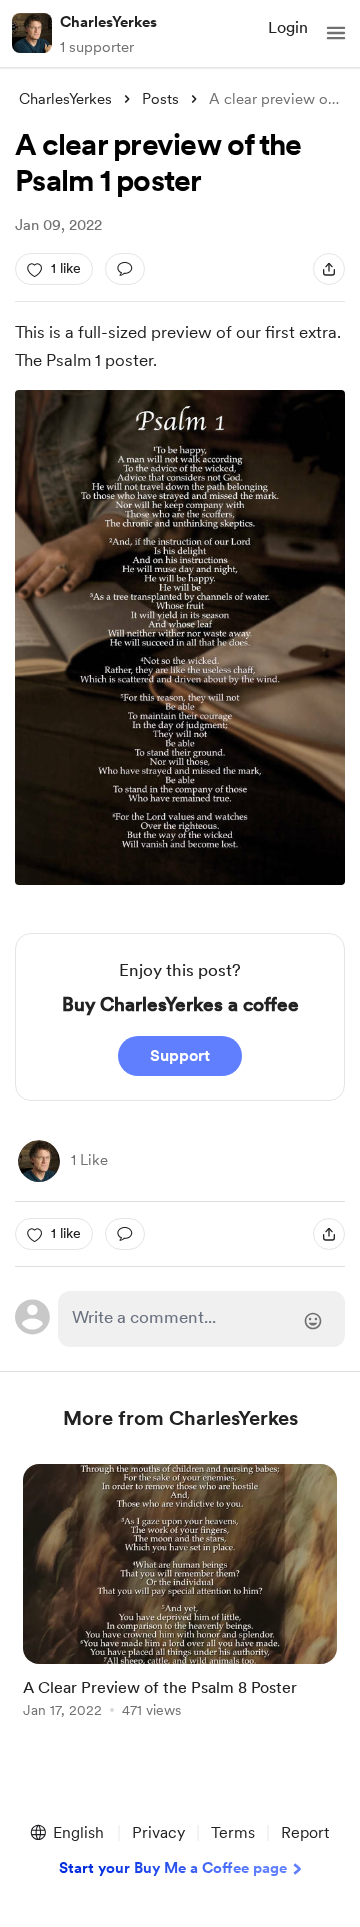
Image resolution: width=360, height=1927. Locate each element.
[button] (336, 33)
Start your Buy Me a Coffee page (173, 1868)
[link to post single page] (180, 1594)
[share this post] (329, 269)
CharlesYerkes (108, 22)
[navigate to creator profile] (32, 33)
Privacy (158, 1832)
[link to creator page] (39, 1161)
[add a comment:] (125, 269)
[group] (180, 1602)
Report (305, 1832)
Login (288, 27)
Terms (233, 1832)
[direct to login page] (201, 1319)
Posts (160, 99)
